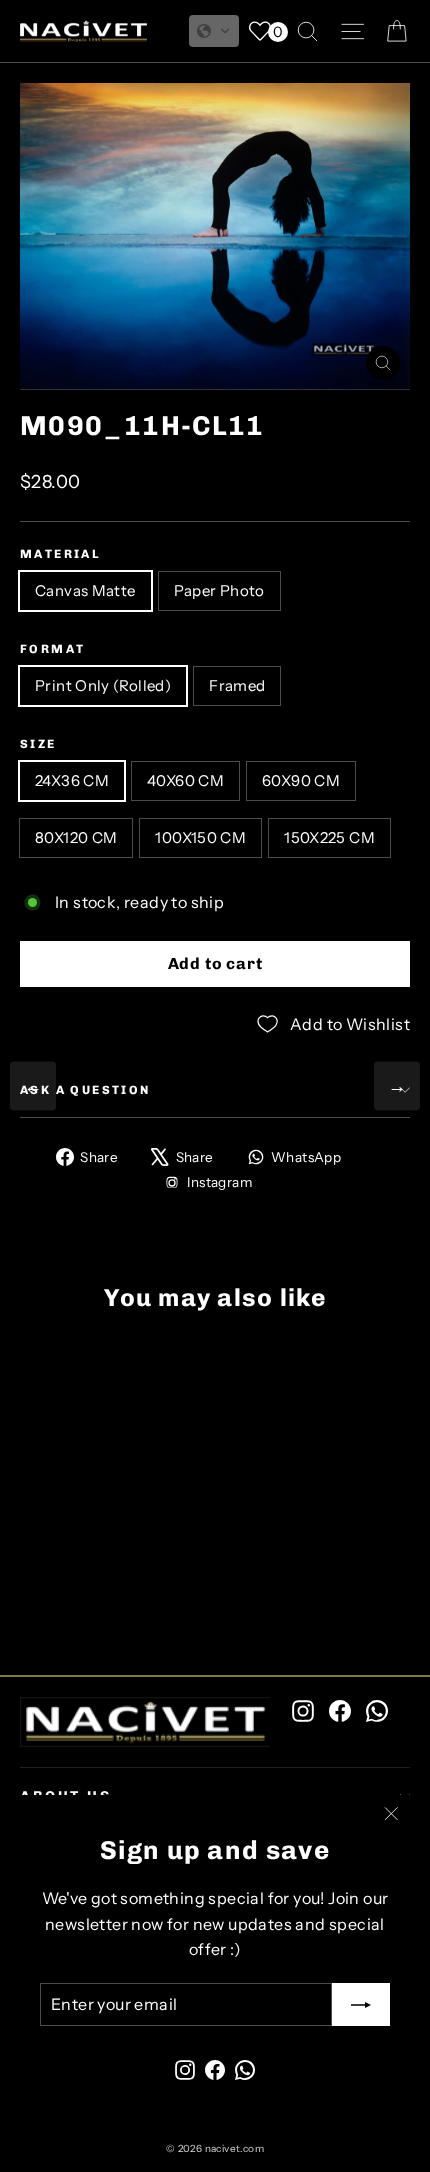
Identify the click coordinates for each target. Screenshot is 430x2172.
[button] (214, 31)
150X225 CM (329, 837)
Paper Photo (219, 590)
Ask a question (85, 1090)
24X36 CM (72, 780)
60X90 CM (301, 780)
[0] (260, 31)
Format (52, 649)
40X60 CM (185, 780)
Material (60, 554)
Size (38, 744)
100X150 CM (200, 837)
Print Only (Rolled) (103, 685)
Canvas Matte (85, 590)
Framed (237, 685)
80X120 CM (76, 837)
